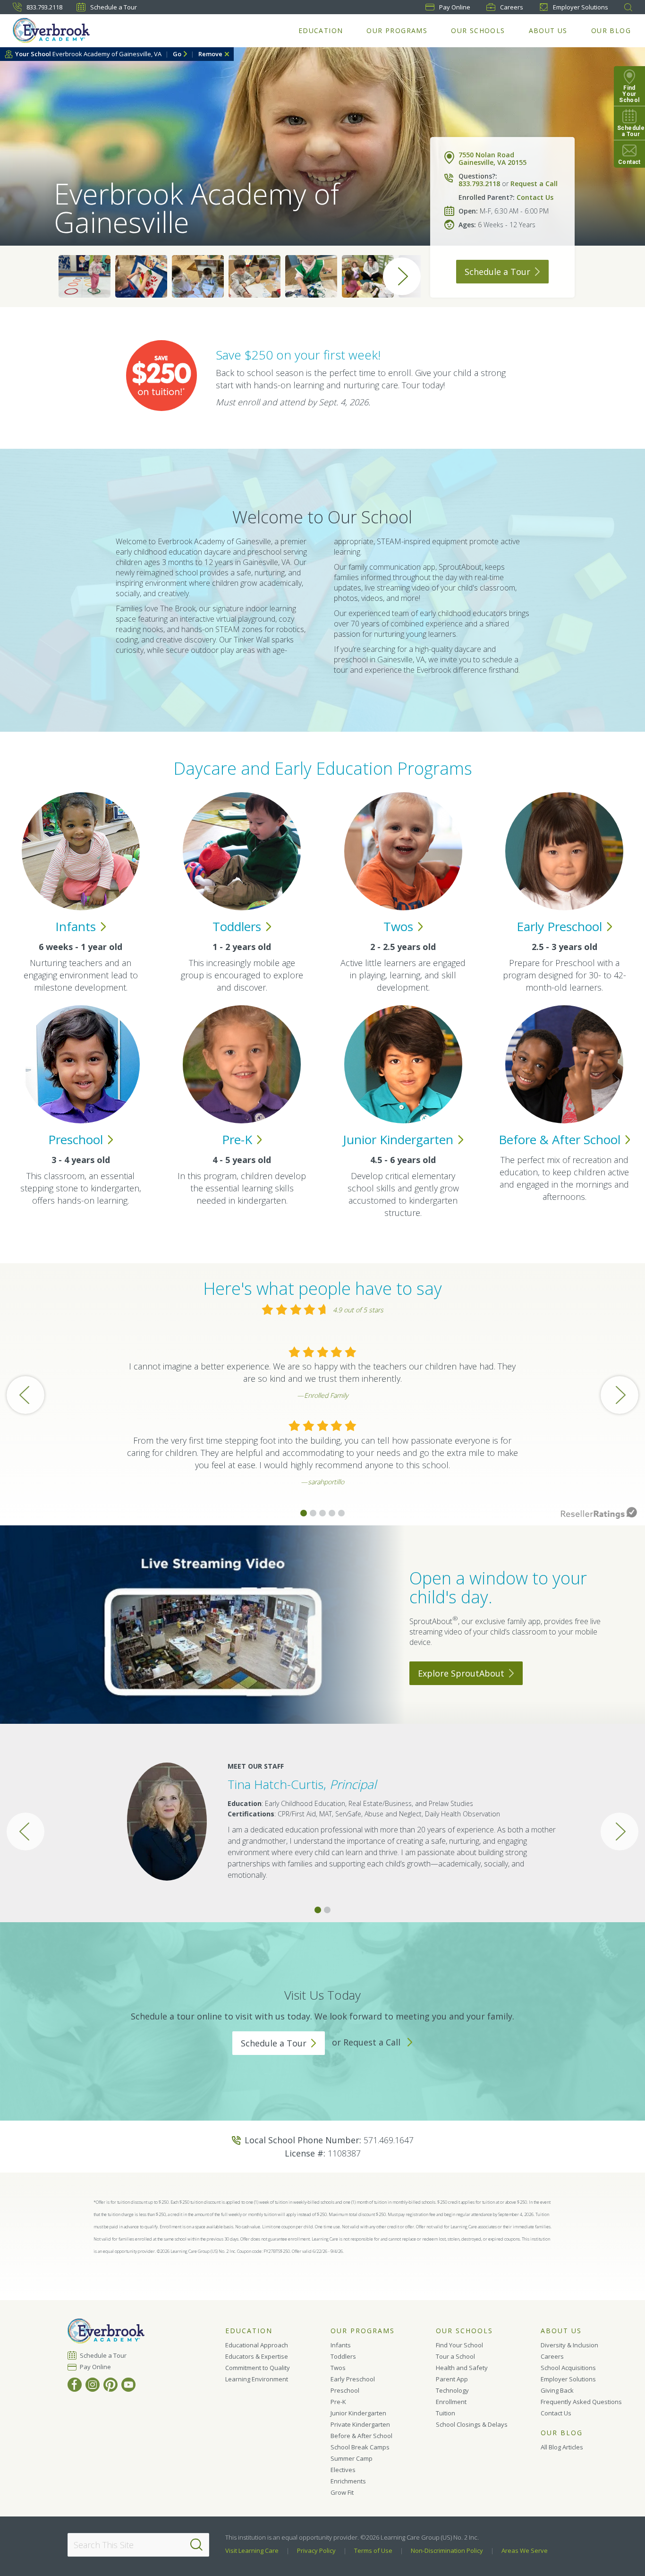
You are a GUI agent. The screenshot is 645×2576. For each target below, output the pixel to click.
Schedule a (497, 272)
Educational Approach (257, 2345)
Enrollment (451, 2402)
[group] (85, 276)
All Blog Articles (562, 2447)
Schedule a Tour (114, 7)
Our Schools (478, 30)
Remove (210, 54)
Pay (455, 7)
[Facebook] (75, 2385)
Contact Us (535, 197)
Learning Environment (257, 2379)
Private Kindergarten (360, 2424)
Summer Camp (352, 2458)
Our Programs (397, 30)
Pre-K (338, 2402)
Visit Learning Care (252, 2550)
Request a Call (534, 184)
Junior (398, 1139)
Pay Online (96, 2367)
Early (559, 926)
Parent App (452, 2379)
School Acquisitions (568, 2368)
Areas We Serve (525, 2550)
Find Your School (459, 2345)
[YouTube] (128, 2385)
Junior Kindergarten (358, 2413)
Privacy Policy (316, 2550)
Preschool (345, 2390)
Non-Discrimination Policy (447, 2550)
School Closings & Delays (472, 2424)
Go (177, 54)
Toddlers (343, 2356)
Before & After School (361, 2436)
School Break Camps (360, 2447)
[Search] (196, 2545)
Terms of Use (373, 2550)
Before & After (560, 1139)
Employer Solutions (581, 7)
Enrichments (348, 2481)
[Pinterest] (110, 2385)
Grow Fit (342, 2492)
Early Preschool (353, 2379)
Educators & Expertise (257, 2356)
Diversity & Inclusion (569, 2345)
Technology (452, 2390)
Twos (338, 2368)
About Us (548, 30)
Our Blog (611, 30)
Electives (343, 2470)
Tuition (446, 2413)
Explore (461, 1673)
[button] (304, 1513)
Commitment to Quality (258, 2368)
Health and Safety (462, 2368)
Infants (341, 2345)
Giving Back (557, 2390)
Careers (512, 7)
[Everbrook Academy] (51, 30)
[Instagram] (93, 2385)
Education (321, 30)
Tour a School (455, 2356)
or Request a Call (367, 2042)
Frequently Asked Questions (581, 2402)
